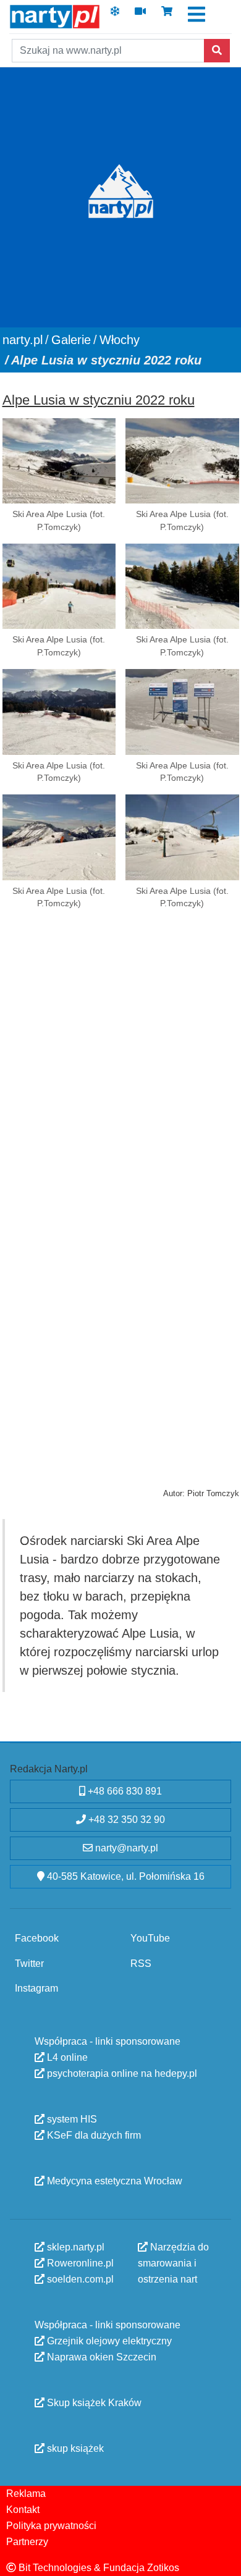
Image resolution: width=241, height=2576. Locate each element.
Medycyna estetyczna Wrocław (113, 2180)
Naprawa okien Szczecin (100, 2356)
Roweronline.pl (79, 2262)
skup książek (74, 2448)
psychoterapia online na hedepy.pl (121, 2073)
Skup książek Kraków (93, 2402)
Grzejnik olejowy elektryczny (108, 2340)
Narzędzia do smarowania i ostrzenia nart (173, 2262)
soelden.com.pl (79, 2279)
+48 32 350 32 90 (125, 1820)
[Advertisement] (120, 1066)
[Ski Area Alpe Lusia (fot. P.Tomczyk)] (59, 461)
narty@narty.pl (125, 1848)
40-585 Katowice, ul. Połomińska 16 (125, 1876)
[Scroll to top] (224, 2559)
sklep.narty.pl (74, 2246)
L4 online (66, 2057)
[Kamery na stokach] (140, 15)
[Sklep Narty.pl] (167, 15)
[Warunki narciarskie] (115, 15)
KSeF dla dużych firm (93, 2135)
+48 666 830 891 (124, 1791)
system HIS (71, 2119)
